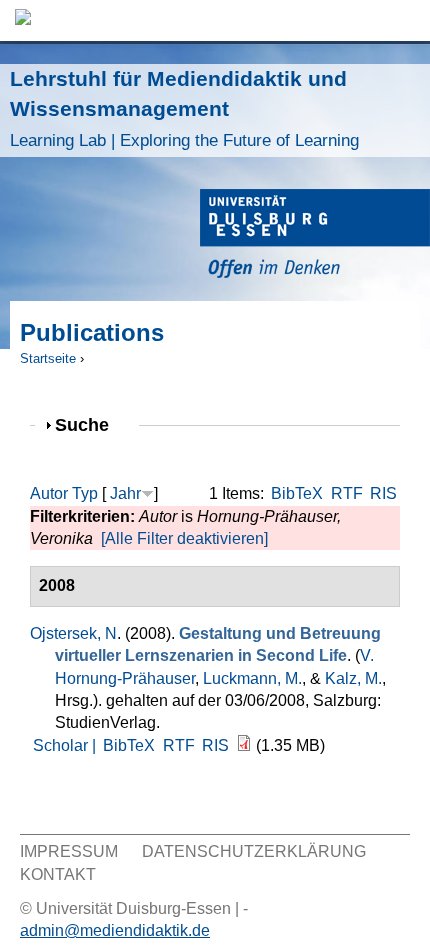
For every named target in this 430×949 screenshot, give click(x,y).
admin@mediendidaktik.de (115, 930)
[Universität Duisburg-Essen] (315, 236)
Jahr (125, 493)
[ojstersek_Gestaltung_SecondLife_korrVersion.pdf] (244, 745)
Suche (90, 424)
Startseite (48, 358)
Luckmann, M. (252, 678)
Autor (49, 493)
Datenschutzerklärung (254, 851)
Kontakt (58, 874)
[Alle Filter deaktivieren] (184, 538)
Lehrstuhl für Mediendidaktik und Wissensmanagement (184, 108)
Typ (85, 493)
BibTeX (297, 493)
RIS (383, 493)
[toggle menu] (405, 20)
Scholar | (66, 745)
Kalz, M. (353, 678)
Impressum (69, 851)
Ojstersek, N (73, 633)
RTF (347, 493)
